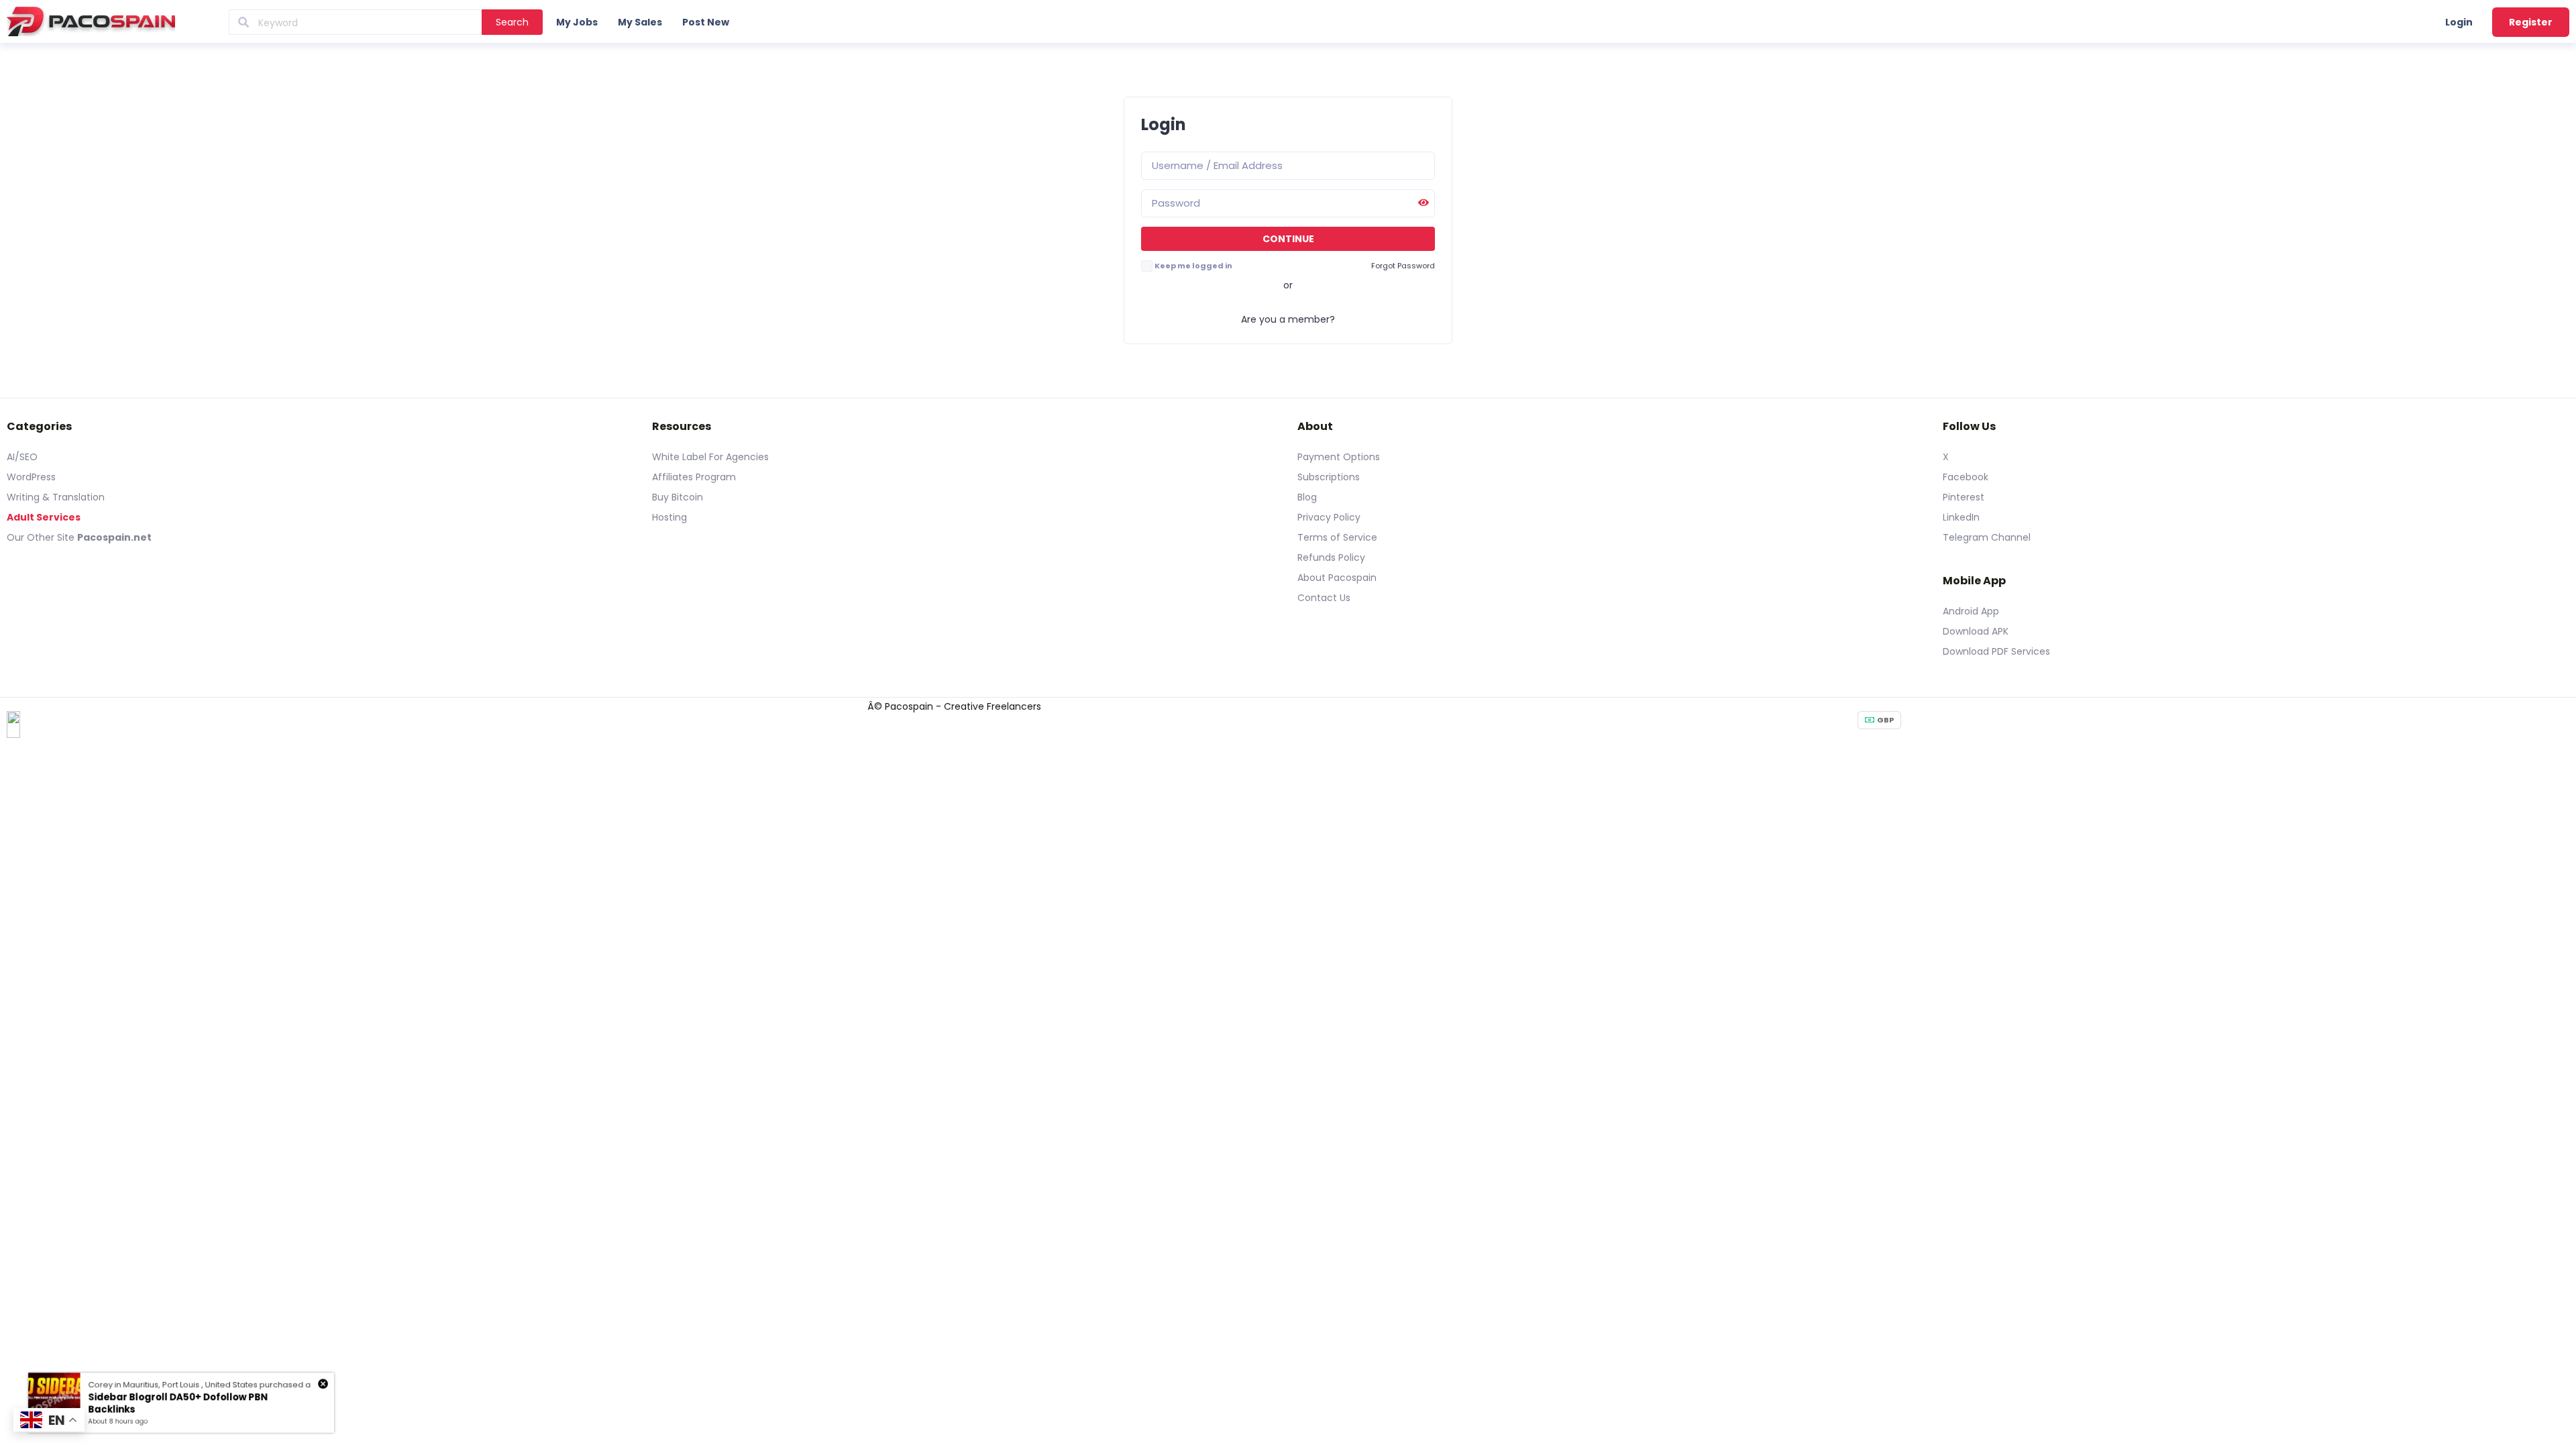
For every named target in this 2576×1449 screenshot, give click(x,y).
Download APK (1976, 631)
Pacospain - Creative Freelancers (963, 706)
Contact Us (1324, 598)
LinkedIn (1961, 517)
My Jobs (577, 22)
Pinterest (1964, 497)
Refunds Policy (1331, 557)
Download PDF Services (1996, 651)
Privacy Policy (1329, 517)
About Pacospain (1337, 578)
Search (512, 22)
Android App (1971, 611)
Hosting (669, 517)
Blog (1307, 497)
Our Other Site (42, 537)
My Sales (640, 22)
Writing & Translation (56, 497)
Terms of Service (1337, 537)
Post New (706, 22)
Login (2459, 22)
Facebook (1966, 477)
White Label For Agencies (710, 457)
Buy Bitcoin (678, 497)
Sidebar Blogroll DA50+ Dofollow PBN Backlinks (178, 1403)
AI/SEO (22, 457)
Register (2531, 22)
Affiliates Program (694, 477)
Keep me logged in (1193, 266)
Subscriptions (1329, 477)
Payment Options (1339, 457)
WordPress (31, 477)
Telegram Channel (1987, 537)
